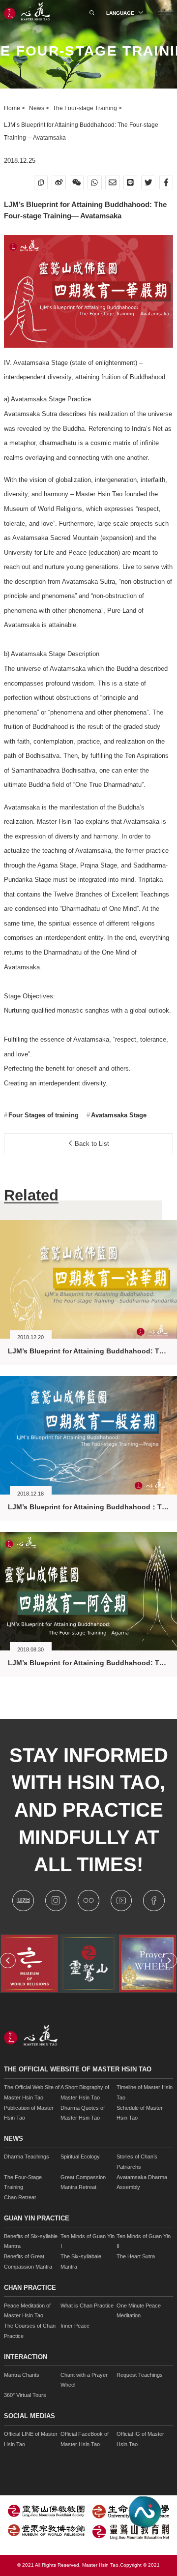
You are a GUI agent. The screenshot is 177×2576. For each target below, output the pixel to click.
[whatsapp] (95, 183)
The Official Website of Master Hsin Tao (78, 2069)
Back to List (91, 1144)
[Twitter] (148, 183)
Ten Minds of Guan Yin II (144, 2241)
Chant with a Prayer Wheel (84, 2380)
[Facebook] (166, 183)
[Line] (131, 183)
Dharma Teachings (27, 2157)
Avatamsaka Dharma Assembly (142, 2182)
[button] (8, 1961)
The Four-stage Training (86, 108)
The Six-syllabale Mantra (81, 2261)
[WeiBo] (59, 183)
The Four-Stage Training (23, 2182)
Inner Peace (75, 2326)
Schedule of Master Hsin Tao (140, 2113)
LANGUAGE (121, 13)
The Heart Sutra (136, 2256)
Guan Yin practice (37, 2218)
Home (13, 108)
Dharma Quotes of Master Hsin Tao (83, 2113)
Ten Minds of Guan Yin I (88, 2241)
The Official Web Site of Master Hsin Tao (32, 2092)
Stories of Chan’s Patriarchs (137, 2162)
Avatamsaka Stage (118, 1115)
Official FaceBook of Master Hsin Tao (85, 2439)
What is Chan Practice (87, 2306)
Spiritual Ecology (80, 2157)
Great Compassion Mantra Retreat (83, 2182)
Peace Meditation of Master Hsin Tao (27, 2311)
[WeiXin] (77, 183)
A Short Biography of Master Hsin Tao (85, 2092)
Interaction (26, 2357)
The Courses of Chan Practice (30, 2331)
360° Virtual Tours (25, 2395)
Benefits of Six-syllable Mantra (31, 2241)
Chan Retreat (20, 2197)
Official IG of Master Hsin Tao (140, 2439)
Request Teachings (140, 2375)
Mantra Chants (22, 2375)
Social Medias (29, 2416)
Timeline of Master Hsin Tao (145, 2092)
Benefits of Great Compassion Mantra (28, 2261)
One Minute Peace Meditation (139, 2311)
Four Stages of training (43, 1115)
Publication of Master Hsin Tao (29, 2113)
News (37, 108)
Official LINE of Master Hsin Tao (31, 2439)
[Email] (112, 183)
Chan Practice (30, 2288)
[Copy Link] (41, 183)
